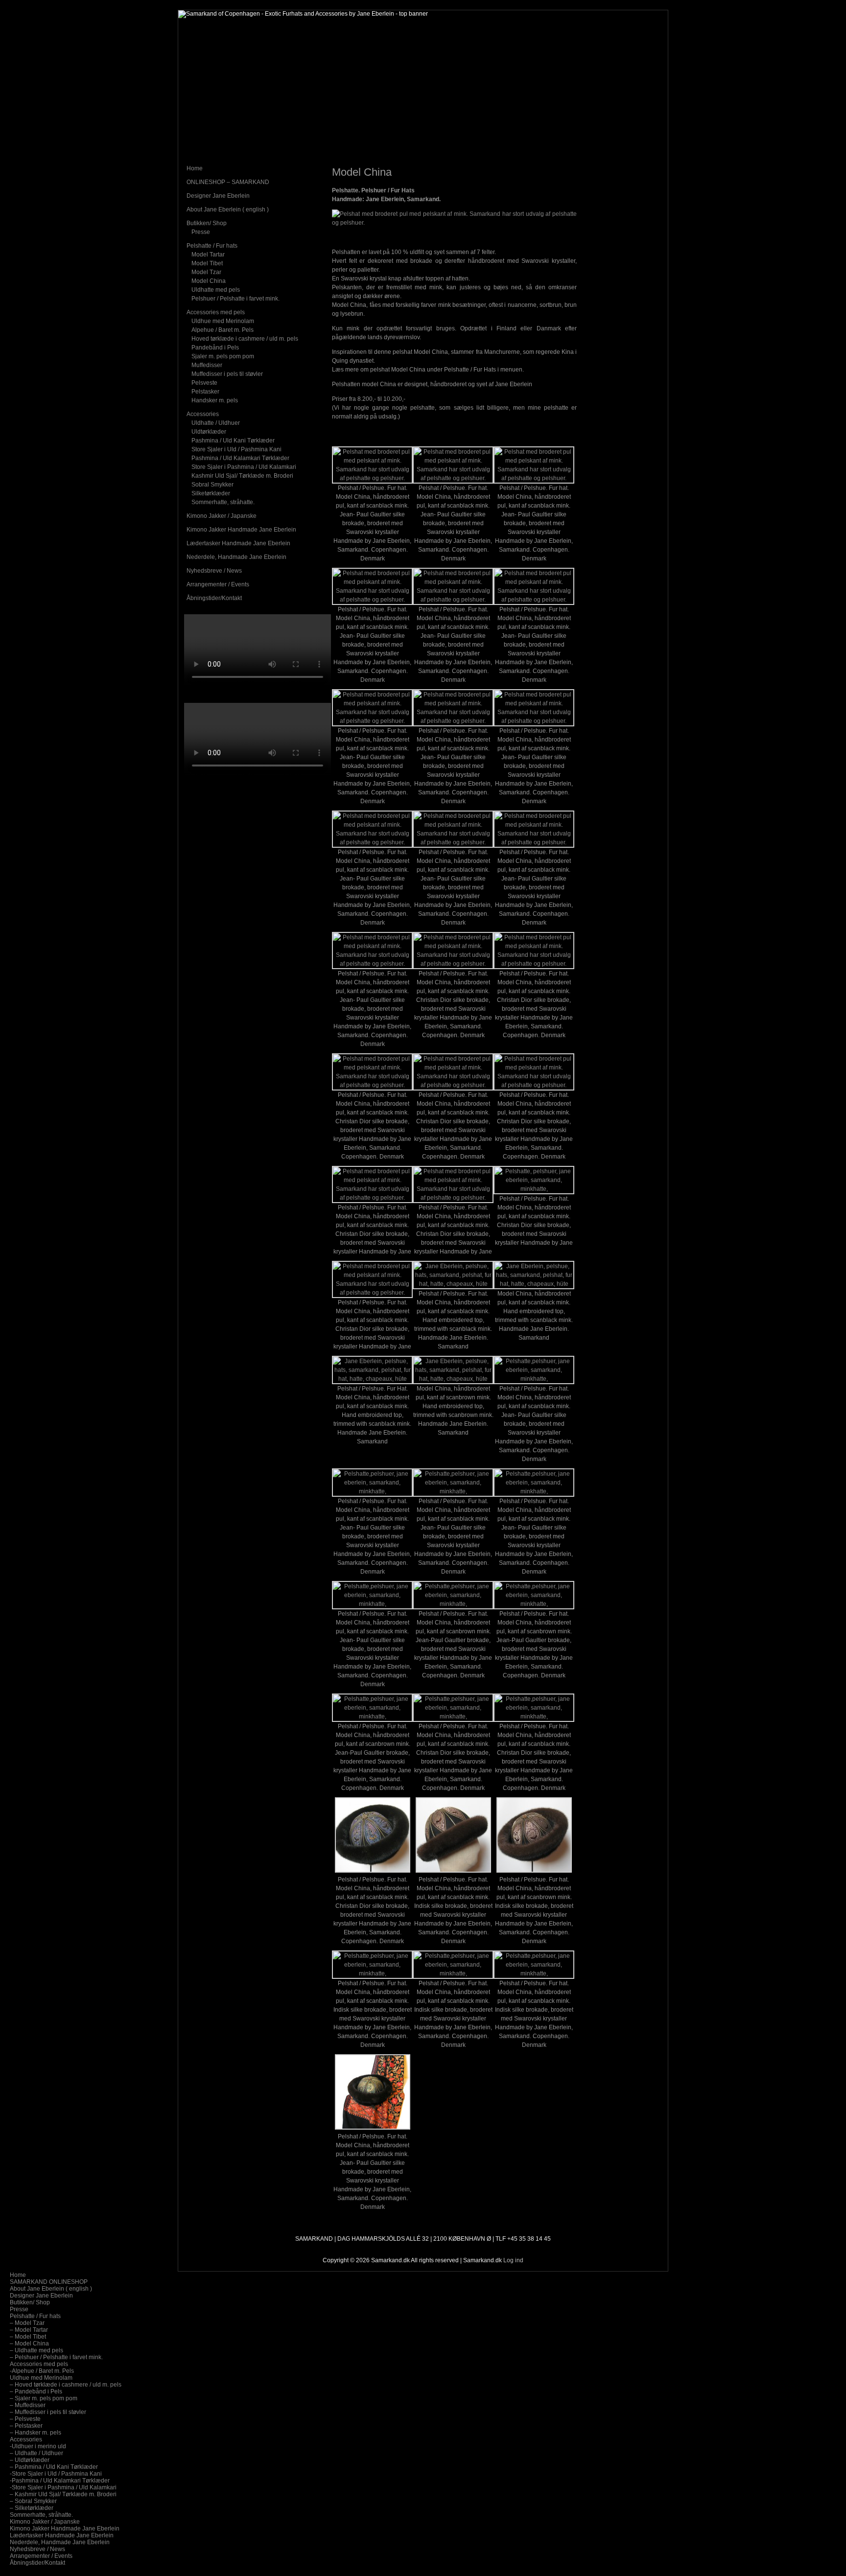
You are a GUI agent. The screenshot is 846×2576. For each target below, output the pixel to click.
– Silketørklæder (32, 2508)
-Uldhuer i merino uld (38, 2446)
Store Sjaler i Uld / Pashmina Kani (236, 449)
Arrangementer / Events (218, 584)
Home (195, 168)
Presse (201, 232)
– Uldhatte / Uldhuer (36, 2453)
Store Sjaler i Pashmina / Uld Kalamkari (244, 467)
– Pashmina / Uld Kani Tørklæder (54, 2467)
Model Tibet (207, 263)
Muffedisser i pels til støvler (227, 374)
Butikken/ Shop (207, 223)
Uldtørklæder (209, 432)
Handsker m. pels (215, 400)
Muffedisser (207, 365)
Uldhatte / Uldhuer (216, 423)
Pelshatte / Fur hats (212, 246)
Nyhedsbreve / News (214, 571)
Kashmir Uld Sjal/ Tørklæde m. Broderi (242, 476)
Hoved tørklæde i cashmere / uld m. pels (245, 339)
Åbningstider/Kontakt (214, 598)
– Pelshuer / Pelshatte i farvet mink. (56, 2357)
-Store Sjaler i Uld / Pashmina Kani (56, 2474)
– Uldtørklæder (30, 2460)
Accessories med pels (216, 312)
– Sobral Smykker (33, 2501)
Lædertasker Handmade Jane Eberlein (238, 543)
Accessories (203, 414)
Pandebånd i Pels (215, 348)
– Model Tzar (27, 2323)
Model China (209, 281)
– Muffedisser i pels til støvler (48, 2412)
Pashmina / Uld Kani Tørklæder (233, 441)
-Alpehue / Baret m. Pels (42, 2371)
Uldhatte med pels (216, 290)
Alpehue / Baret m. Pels (223, 330)
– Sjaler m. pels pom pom (44, 2398)
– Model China (29, 2344)
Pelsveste (204, 383)
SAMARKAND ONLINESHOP (49, 2282)
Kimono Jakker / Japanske (222, 516)
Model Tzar (206, 272)
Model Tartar (208, 255)
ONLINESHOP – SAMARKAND (228, 182)
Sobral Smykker (212, 485)
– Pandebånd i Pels (36, 2391)
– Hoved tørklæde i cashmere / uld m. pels (66, 2385)
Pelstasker (205, 392)
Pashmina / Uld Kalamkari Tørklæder (240, 458)
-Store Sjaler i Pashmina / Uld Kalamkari (63, 2487)
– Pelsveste (25, 2419)
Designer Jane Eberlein (218, 196)
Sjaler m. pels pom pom (223, 356)
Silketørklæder (211, 493)
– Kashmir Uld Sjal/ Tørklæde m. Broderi (63, 2494)
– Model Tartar (29, 2330)
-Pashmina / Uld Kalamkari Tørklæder (60, 2481)
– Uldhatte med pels (36, 2350)
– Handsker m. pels (35, 2433)
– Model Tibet (28, 2337)
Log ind (513, 2260)
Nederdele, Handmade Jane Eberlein (236, 557)
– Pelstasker (26, 2426)
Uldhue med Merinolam (223, 321)
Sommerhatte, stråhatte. (223, 502)
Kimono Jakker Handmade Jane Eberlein (241, 530)
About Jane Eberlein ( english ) (228, 209)
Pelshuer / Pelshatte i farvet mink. (235, 299)
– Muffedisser (28, 2405)
